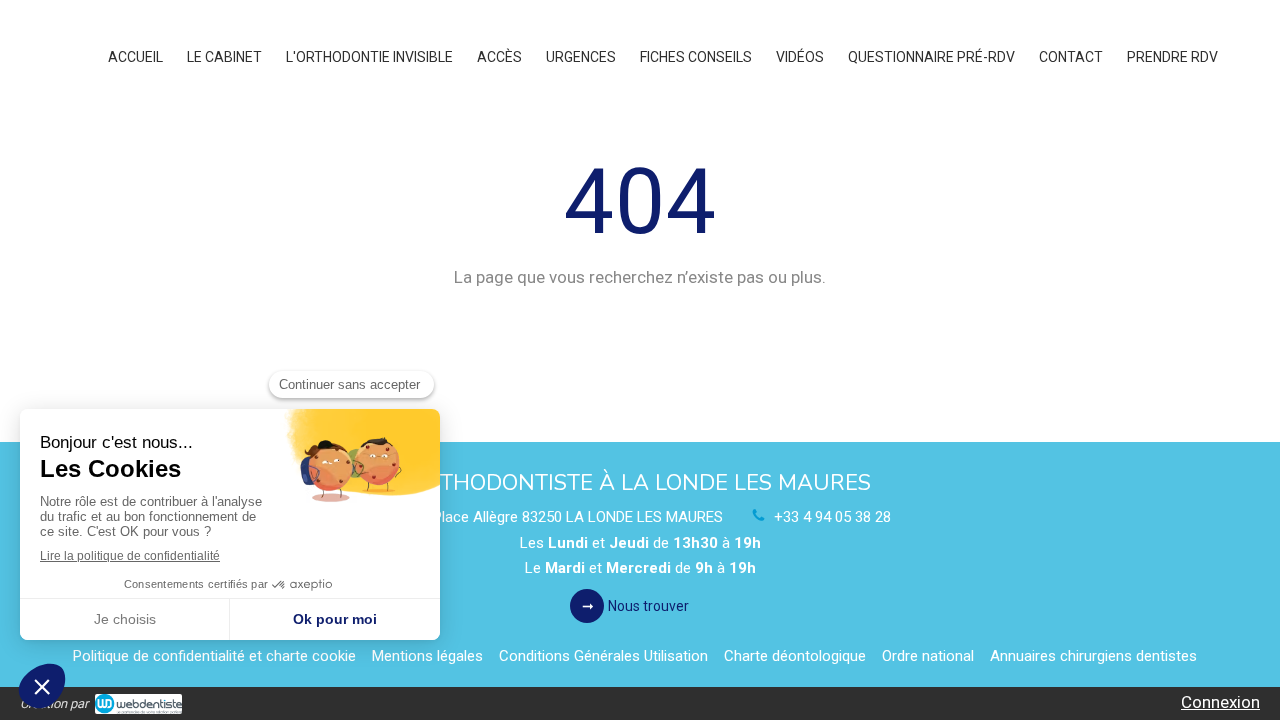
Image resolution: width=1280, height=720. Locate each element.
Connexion (1220, 702)
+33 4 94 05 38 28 (832, 517)
